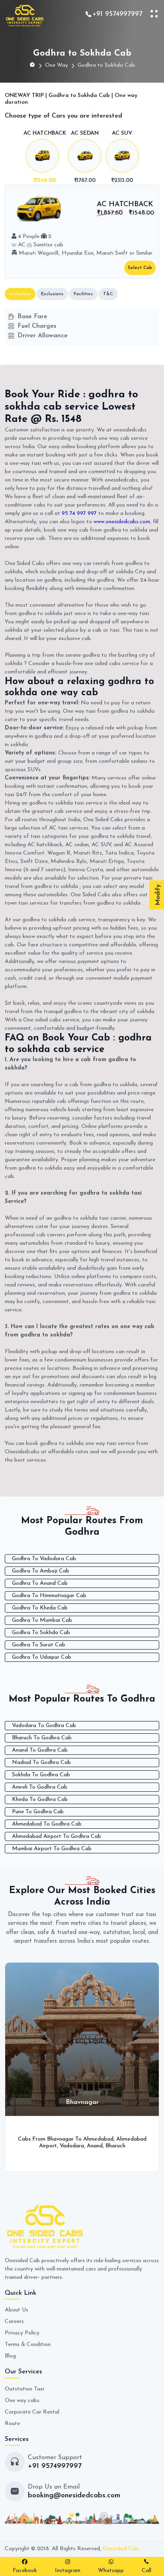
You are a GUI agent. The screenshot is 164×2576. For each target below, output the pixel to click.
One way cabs (22, 2401)
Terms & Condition (28, 2345)
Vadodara (72, 2146)
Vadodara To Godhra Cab (44, 1726)
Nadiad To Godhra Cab (41, 1763)
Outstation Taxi (24, 2389)
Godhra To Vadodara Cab (44, 1559)
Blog (10, 2356)
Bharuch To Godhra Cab (42, 1738)
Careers (14, 2322)
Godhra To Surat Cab (39, 1645)
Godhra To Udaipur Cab (42, 1657)
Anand (95, 2146)
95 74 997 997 (79, 513)
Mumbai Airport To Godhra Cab (52, 1849)
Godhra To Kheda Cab (40, 1608)
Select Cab (140, 268)
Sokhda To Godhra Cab (41, 1775)
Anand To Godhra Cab (40, 1750)
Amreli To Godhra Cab (40, 1787)
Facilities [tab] (83, 294)
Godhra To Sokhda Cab (41, 1633)
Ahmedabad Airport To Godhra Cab (57, 1836)
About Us (17, 2310)
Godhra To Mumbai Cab (42, 1620)
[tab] (45, 158)
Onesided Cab (121, 2549)
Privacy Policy (22, 2333)
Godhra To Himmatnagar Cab (49, 1596)
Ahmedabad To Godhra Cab (47, 1824)
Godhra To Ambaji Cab (41, 1571)
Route (12, 2424)
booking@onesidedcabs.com (74, 2496)
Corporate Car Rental (32, 2412)
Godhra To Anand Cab (40, 1583)
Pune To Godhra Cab (38, 1812)
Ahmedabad (98, 2139)
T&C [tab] (108, 294)
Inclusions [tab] (20, 294)
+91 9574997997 (117, 14)
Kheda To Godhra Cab (40, 1800)
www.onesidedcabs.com (122, 522)
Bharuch (115, 2146)
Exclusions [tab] (52, 294)
